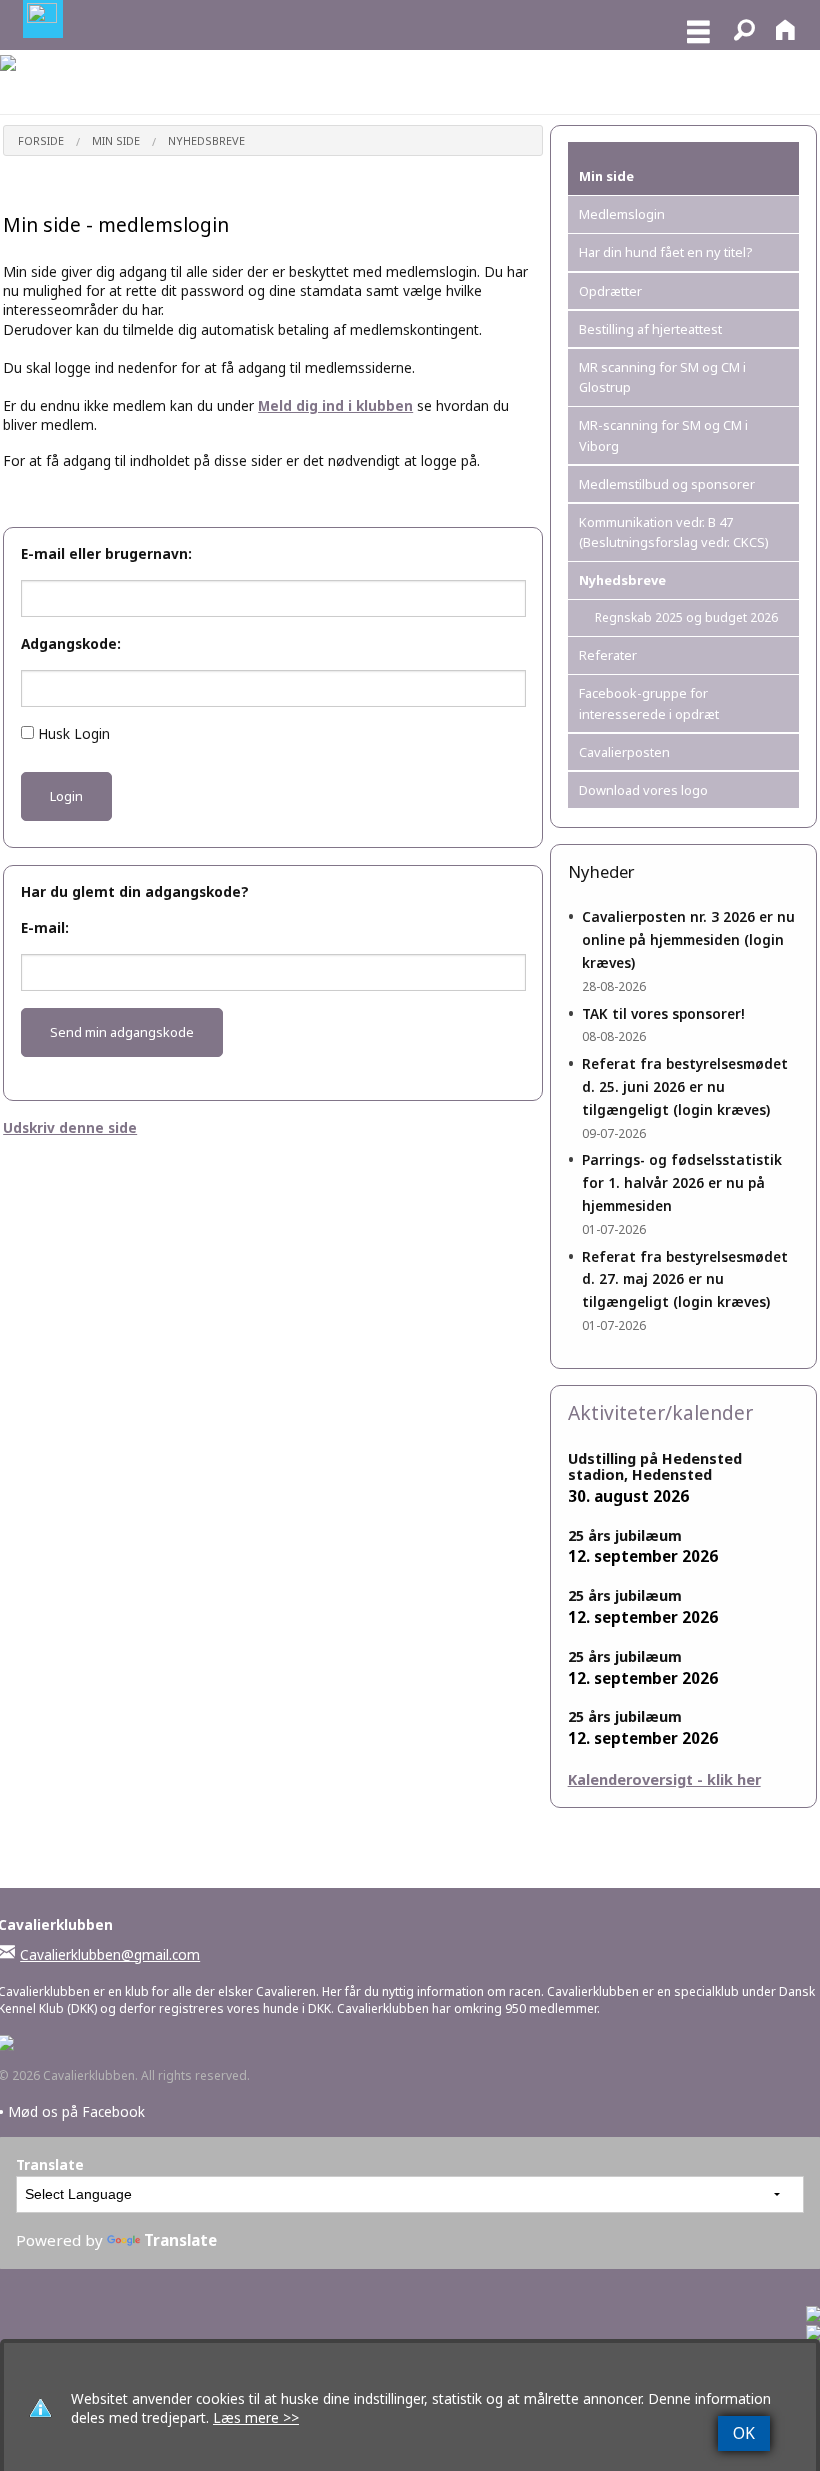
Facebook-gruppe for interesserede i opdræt (649, 703)
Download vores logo (643, 790)
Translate (180, 2240)
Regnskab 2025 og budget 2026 (686, 617)
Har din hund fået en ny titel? (665, 252)
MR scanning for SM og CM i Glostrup (662, 377)
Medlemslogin (622, 214)
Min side (116, 140)
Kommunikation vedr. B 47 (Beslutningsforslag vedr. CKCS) (674, 532)
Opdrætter (610, 291)
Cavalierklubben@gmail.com (110, 1954)
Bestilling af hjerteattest (650, 329)
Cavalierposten (624, 752)
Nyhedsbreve (206, 140)
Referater (608, 655)
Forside (41, 140)
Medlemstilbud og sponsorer (667, 484)
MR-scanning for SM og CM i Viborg (663, 435)
